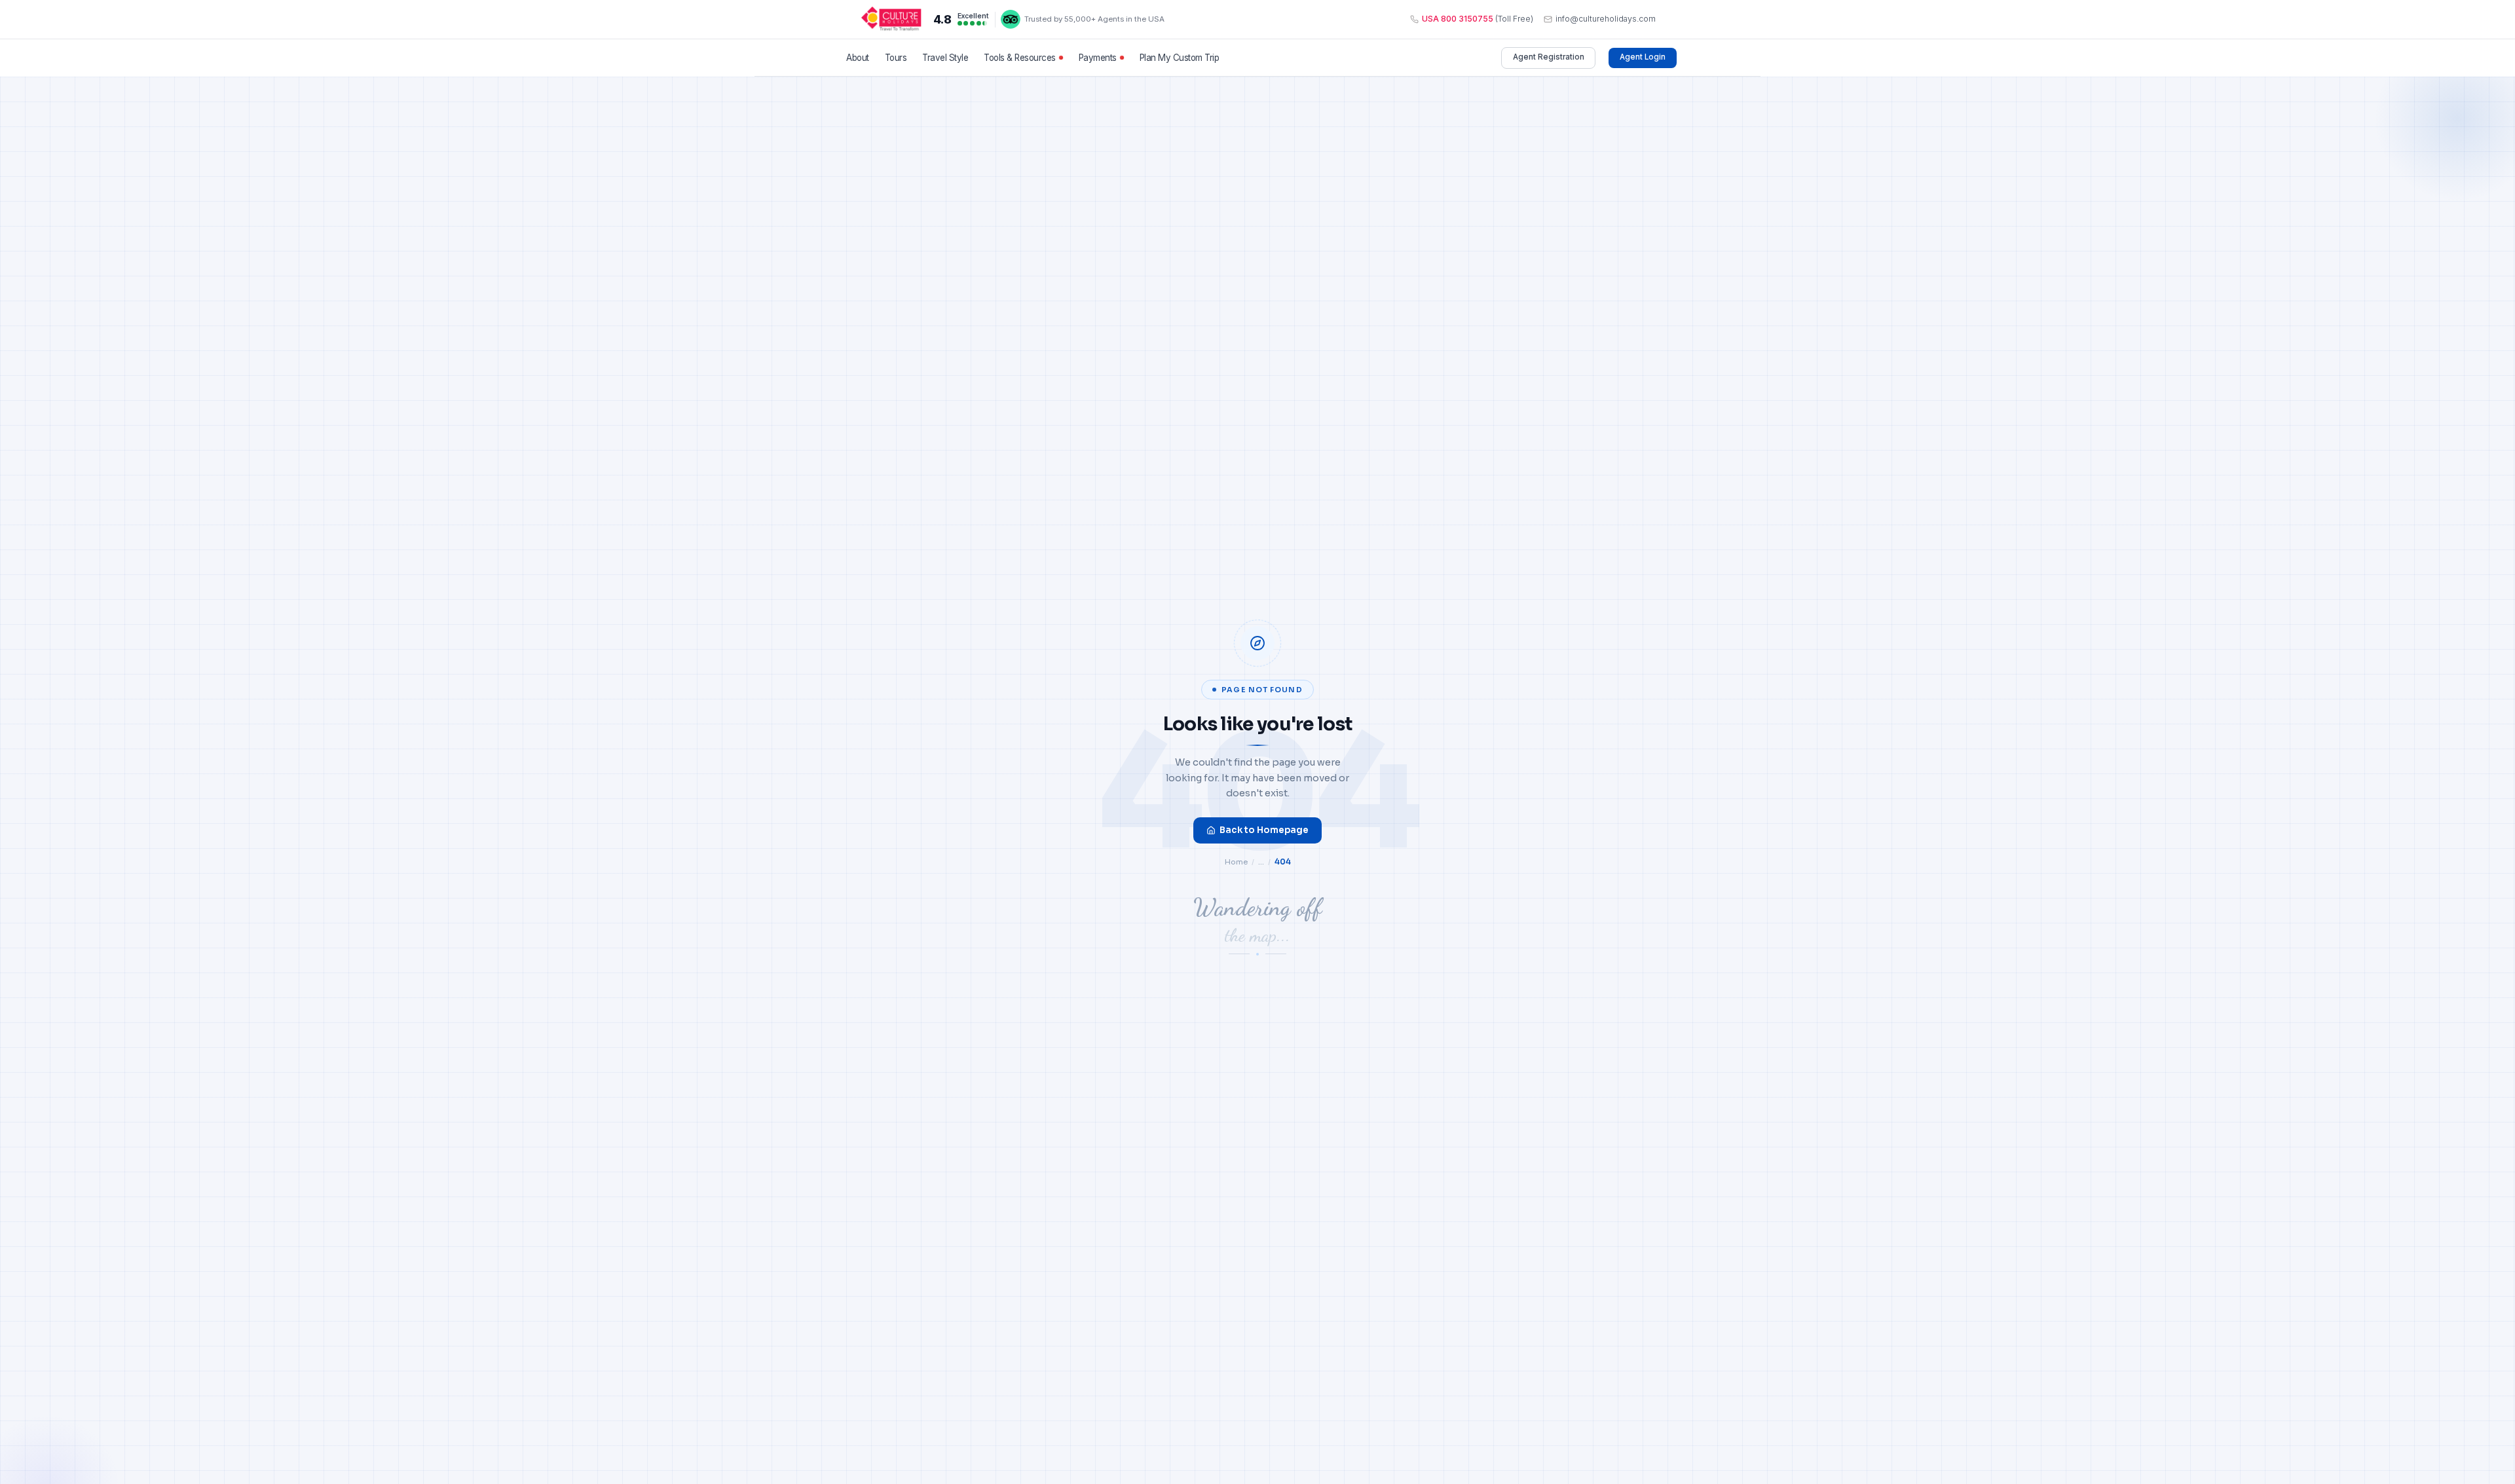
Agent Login (1643, 57)
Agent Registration (1549, 57)
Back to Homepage (1264, 830)
